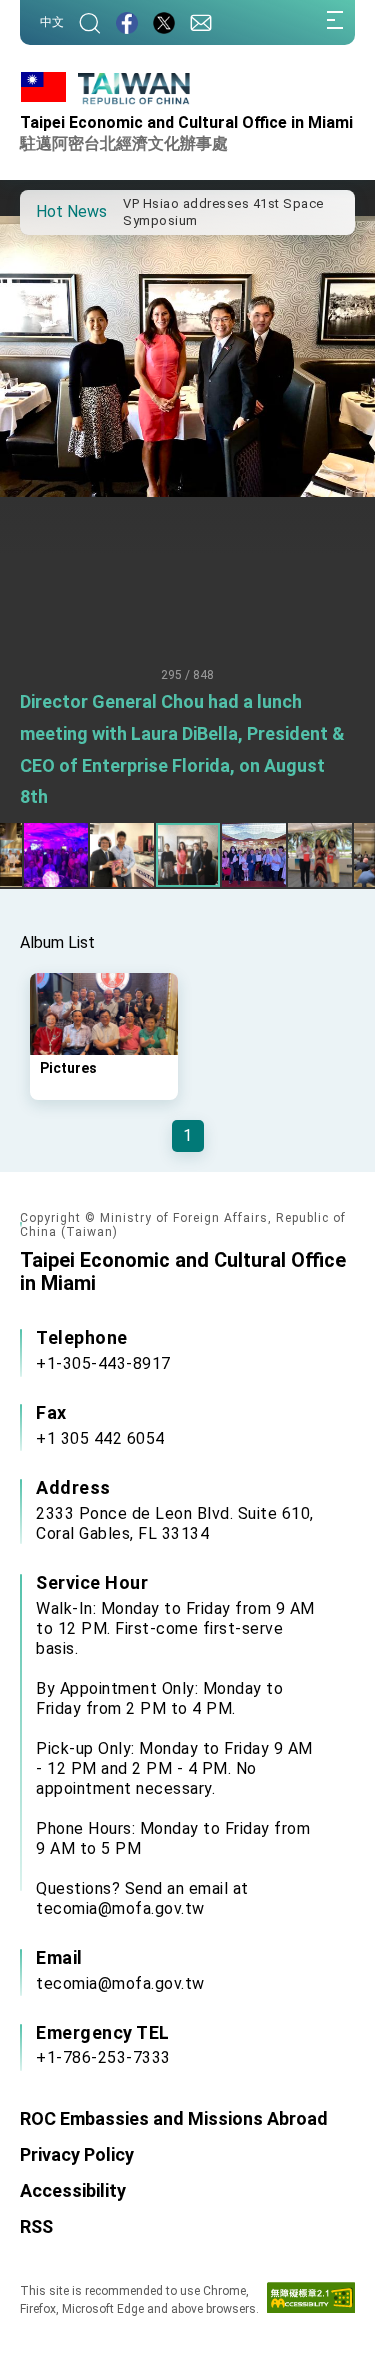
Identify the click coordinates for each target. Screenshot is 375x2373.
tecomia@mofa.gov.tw (120, 1983)
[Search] (90, 22)
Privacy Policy (77, 2154)
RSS (36, 2226)
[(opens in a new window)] (127, 22)
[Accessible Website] (311, 2302)
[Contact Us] (201, 22)
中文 (52, 22)
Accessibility (73, 2190)
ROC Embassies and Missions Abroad (174, 2118)
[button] (50, 211)
